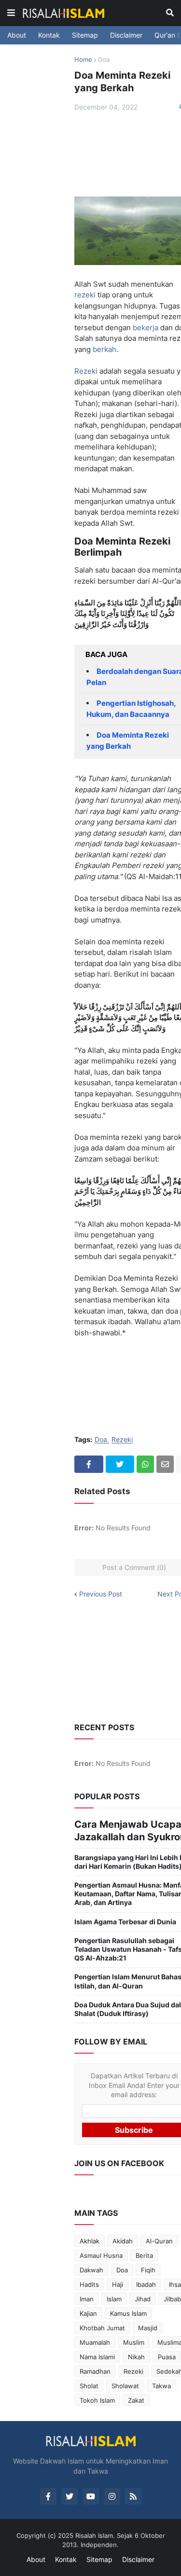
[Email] (165, 1464)
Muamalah (95, 2342)
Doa (104, 59)
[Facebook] (89, 1464)
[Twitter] (120, 1464)
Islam (114, 2299)
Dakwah (91, 2270)
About (17, 35)
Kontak (49, 35)
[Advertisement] (114, 154)
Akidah (123, 2241)
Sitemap (85, 35)
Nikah (136, 2357)
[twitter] (70, 2496)
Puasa (167, 2357)
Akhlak (90, 2241)
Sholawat (125, 2386)
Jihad (143, 2299)
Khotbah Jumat (102, 2328)
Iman (87, 2299)
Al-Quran (159, 2241)
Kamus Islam (128, 2313)
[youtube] (91, 2496)
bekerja (145, 328)
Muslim (134, 2342)
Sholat (89, 2386)
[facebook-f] (48, 2496)
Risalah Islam (94, 2535)
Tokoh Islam (97, 2400)
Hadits (89, 2284)
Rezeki (86, 371)
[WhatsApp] (145, 1464)
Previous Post (101, 1594)
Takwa (161, 2386)
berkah (104, 349)
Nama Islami (97, 2357)
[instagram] (112, 2496)
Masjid (148, 2328)
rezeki (85, 295)
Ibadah (146, 2284)
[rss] (133, 2496)
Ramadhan (95, 2371)
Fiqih (148, 2270)
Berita (144, 2255)
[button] (11, 13)
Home (83, 59)
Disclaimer (126, 35)
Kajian (88, 2313)
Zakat (136, 2400)
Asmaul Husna (101, 2255)
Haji (118, 2284)
